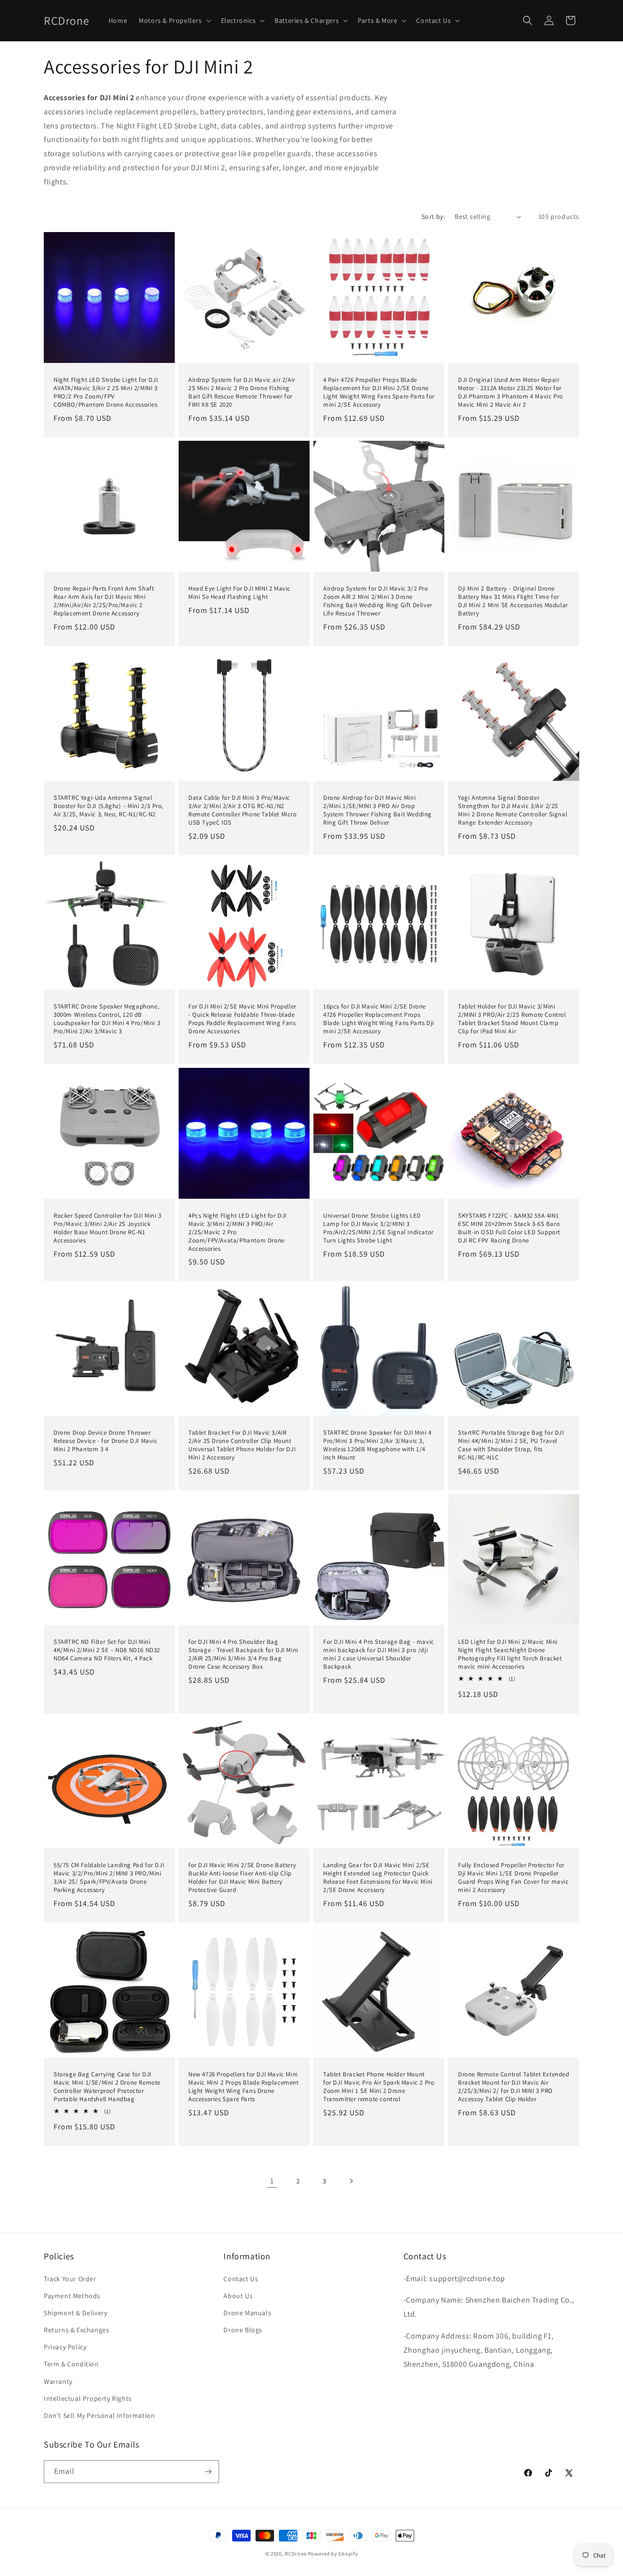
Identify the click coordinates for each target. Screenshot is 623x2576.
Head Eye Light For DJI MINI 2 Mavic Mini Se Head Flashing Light (239, 593)
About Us (238, 2296)
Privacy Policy (65, 2347)
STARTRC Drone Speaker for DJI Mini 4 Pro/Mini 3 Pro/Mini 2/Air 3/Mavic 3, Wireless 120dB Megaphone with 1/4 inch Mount (377, 1445)
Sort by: (433, 216)
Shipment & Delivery (75, 2313)
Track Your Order (70, 2279)
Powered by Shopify (333, 2554)
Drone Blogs (243, 2330)
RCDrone (296, 2554)
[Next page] (351, 2181)
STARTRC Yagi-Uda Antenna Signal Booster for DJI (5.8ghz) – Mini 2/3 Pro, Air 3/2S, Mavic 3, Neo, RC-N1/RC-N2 (109, 806)
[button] (174, 20)
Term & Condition (71, 2364)
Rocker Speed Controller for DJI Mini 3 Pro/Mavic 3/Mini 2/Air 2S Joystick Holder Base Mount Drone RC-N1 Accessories (108, 1228)
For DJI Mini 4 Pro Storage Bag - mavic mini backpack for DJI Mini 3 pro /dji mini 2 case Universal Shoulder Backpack (379, 1654)
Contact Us (241, 2279)
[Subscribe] (208, 2472)
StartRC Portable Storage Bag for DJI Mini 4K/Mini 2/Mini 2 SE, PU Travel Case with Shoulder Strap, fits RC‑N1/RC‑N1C (511, 1445)
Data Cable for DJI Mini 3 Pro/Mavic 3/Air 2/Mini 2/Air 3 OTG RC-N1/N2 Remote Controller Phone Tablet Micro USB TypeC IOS (243, 810)
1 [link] (272, 2181)
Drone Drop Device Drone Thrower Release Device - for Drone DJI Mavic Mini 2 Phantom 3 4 (106, 1441)
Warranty (58, 2381)
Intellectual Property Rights (88, 2398)
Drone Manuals (247, 2313)
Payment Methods (72, 2296)
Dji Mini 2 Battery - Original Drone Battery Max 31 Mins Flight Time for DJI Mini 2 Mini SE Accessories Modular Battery (513, 601)
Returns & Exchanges (76, 2330)
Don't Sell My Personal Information (99, 2415)
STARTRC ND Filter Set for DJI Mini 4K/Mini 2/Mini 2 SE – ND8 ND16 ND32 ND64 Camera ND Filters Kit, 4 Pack (107, 1650)
